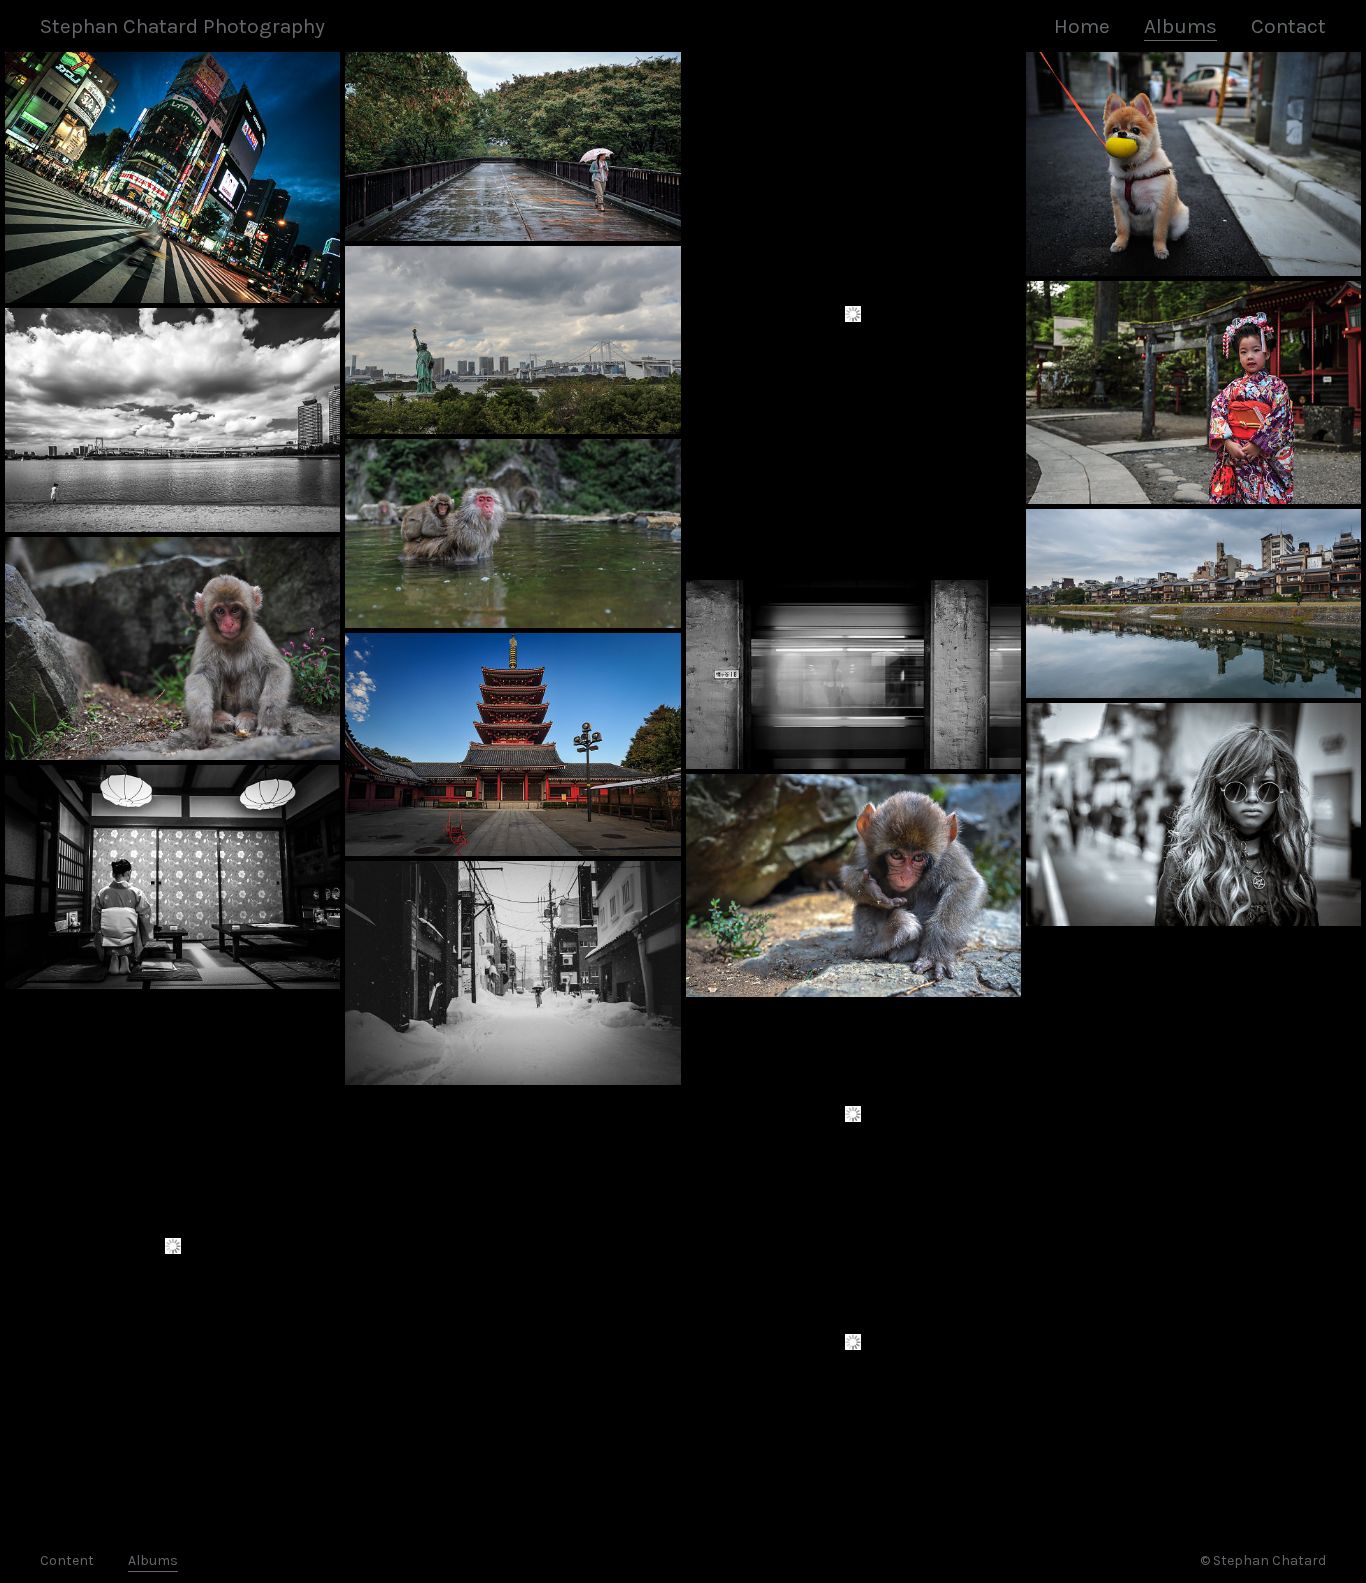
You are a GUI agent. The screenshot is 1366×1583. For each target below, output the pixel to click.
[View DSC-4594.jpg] (172, 1246)
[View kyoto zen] (1193, 603)
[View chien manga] (1193, 164)
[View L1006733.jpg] (512, 973)
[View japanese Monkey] (853, 886)
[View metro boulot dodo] (853, 674)
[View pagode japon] (512, 745)
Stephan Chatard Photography (182, 26)
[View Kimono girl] (1193, 393)
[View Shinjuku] (172, 177)
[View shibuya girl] (853, 1113)
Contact (1288, 26)
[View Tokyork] (512, 340)
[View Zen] (172, 877)
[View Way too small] (172, 420)
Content (67, 1560)
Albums (1180, 26)
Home (1082, 26)
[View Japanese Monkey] (172, 649)
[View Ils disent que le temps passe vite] (853, 313)
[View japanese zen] (512, 146)
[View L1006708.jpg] (853, 1342)
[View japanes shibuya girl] (1193, 815)
